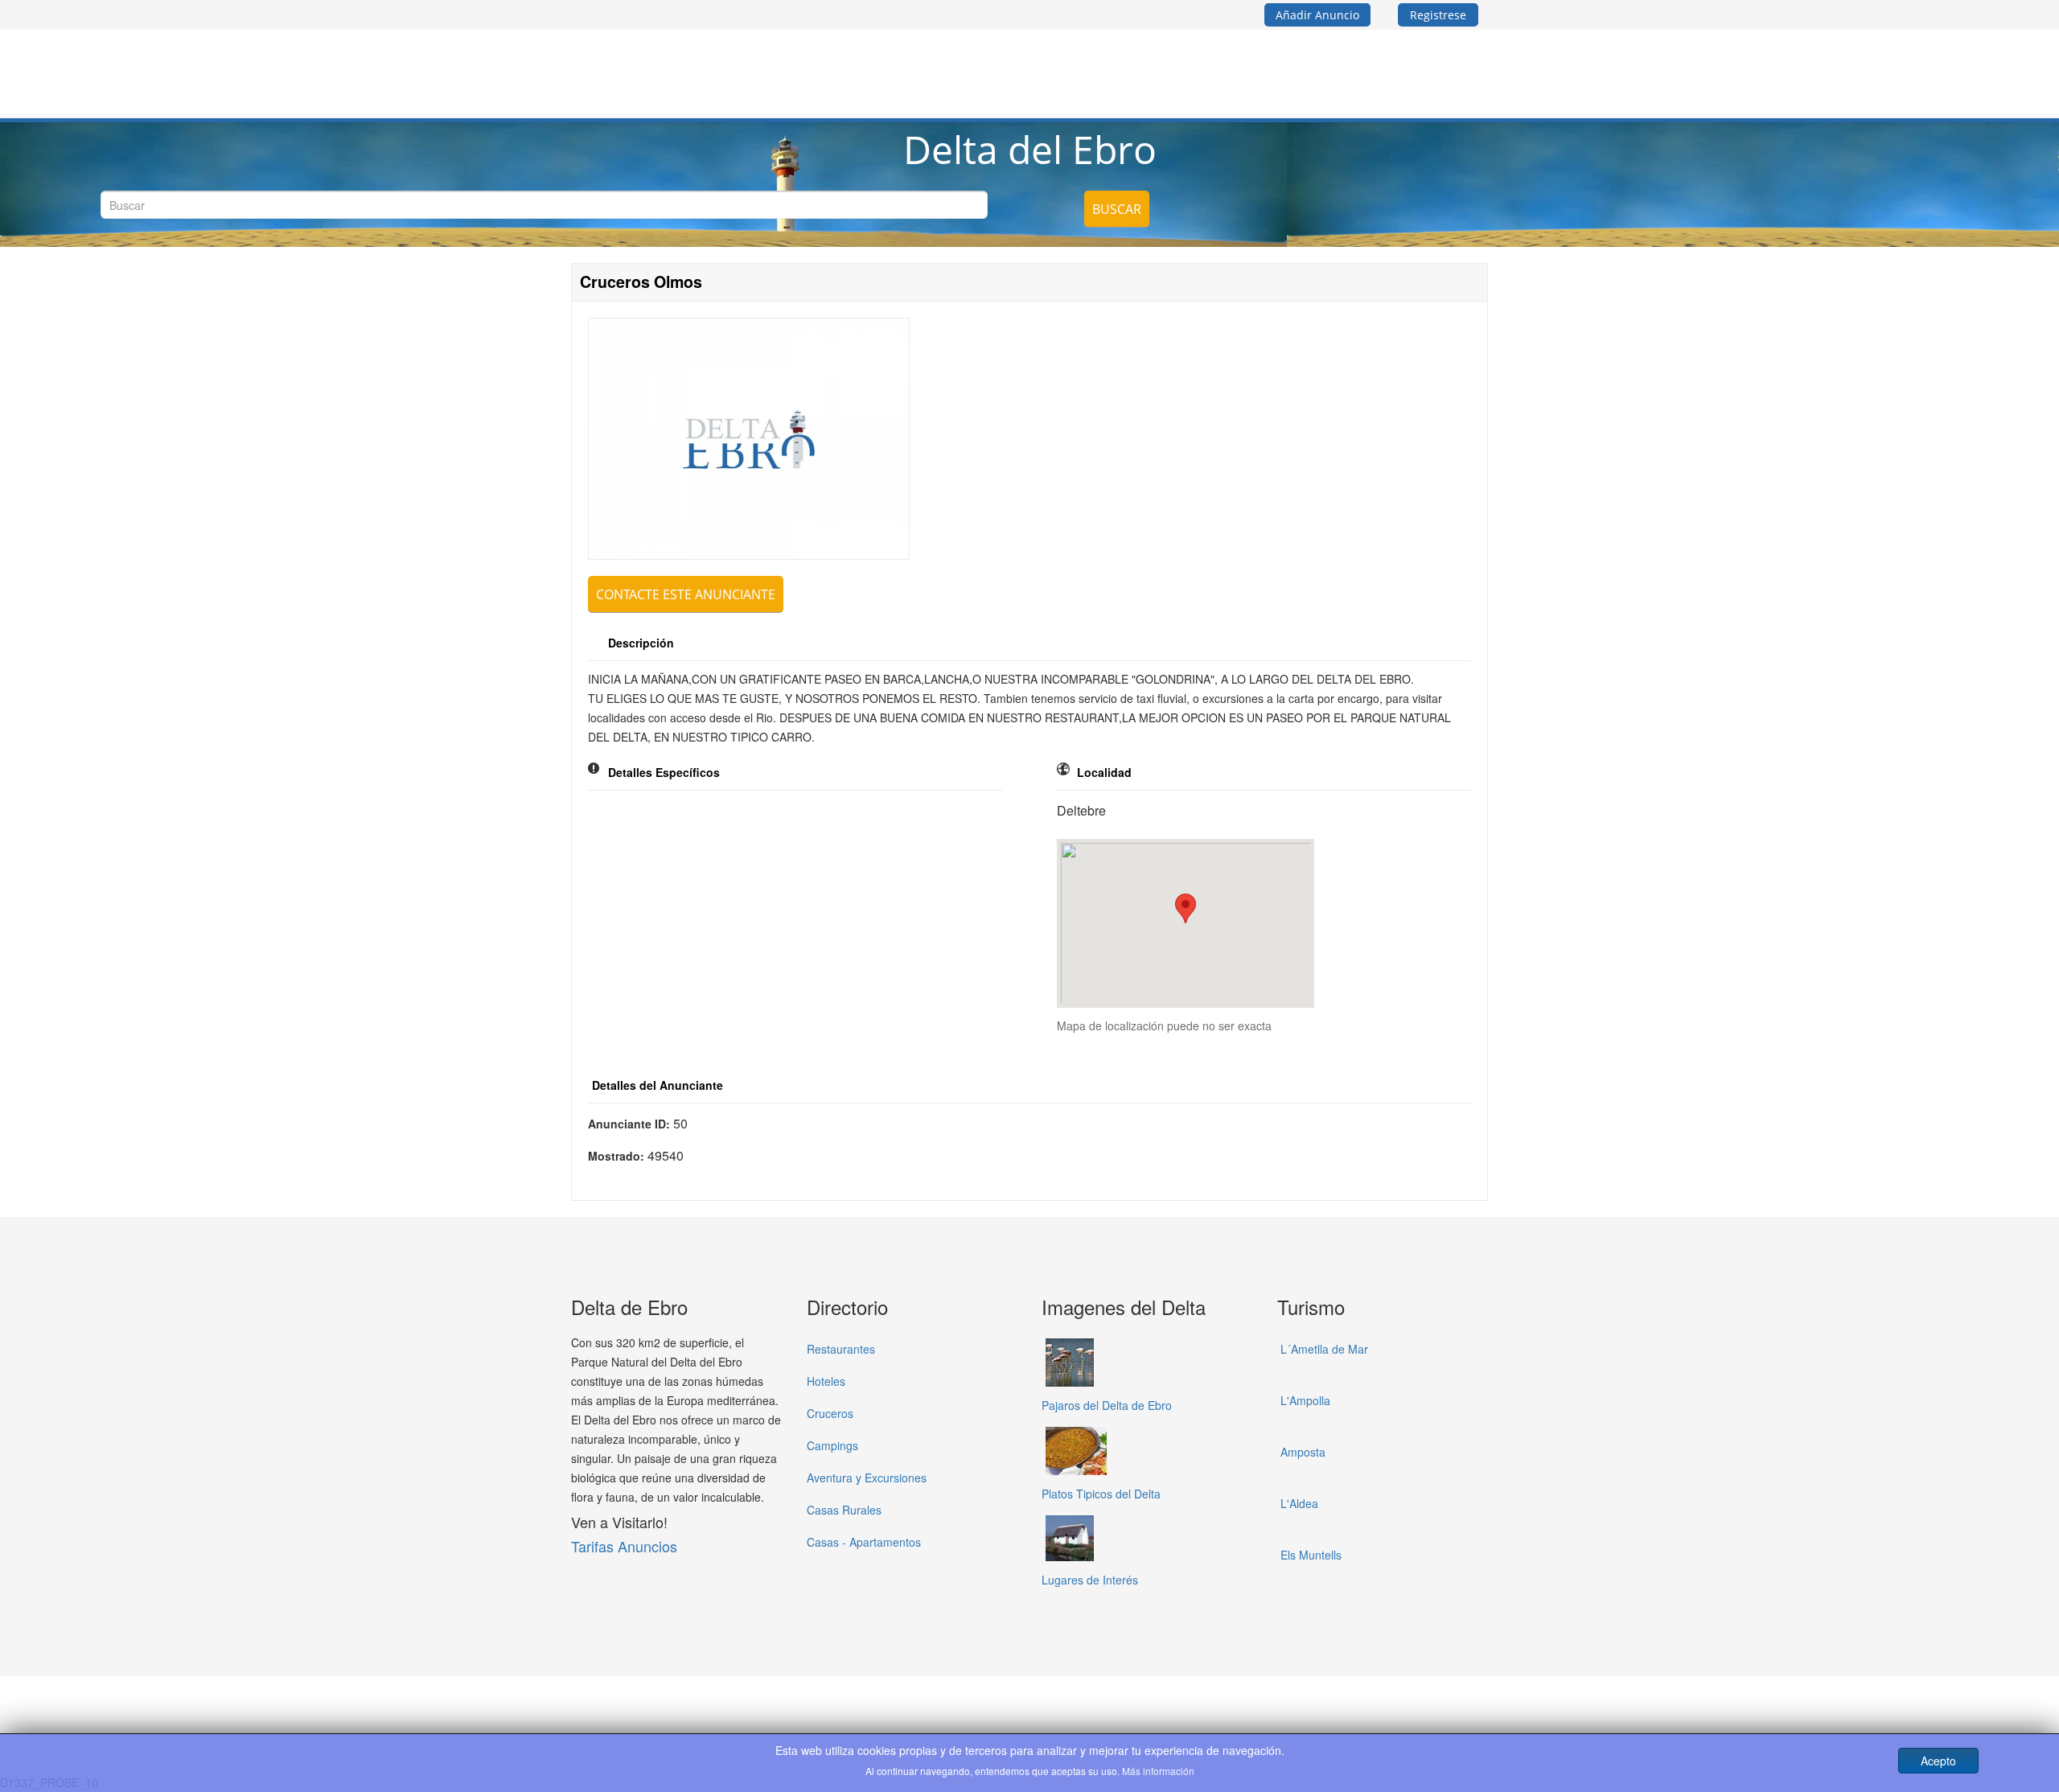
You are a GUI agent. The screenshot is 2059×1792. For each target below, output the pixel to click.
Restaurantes (841, 1349)
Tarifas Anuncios (624, 1546)
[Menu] (1482, 65)
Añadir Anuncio (1317, 15)
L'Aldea (1299, 1503)
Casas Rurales (844, 1510)
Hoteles (826, 1381)
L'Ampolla (1305, 1400)
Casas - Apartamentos (864, 1542)
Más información (1158, 1771)
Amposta (1303, 1452)
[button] (1186, 908)
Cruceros (830, 1413)
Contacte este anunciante (686, 594)
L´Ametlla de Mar (1324, 1349)
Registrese (1438, 15)
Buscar (1117, 209)
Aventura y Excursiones (867, 1478)
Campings (832, 1445)
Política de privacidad (966, 1702)
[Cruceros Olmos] (749, 439)
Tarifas (1056, 1702)
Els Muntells (1311, 1555)
